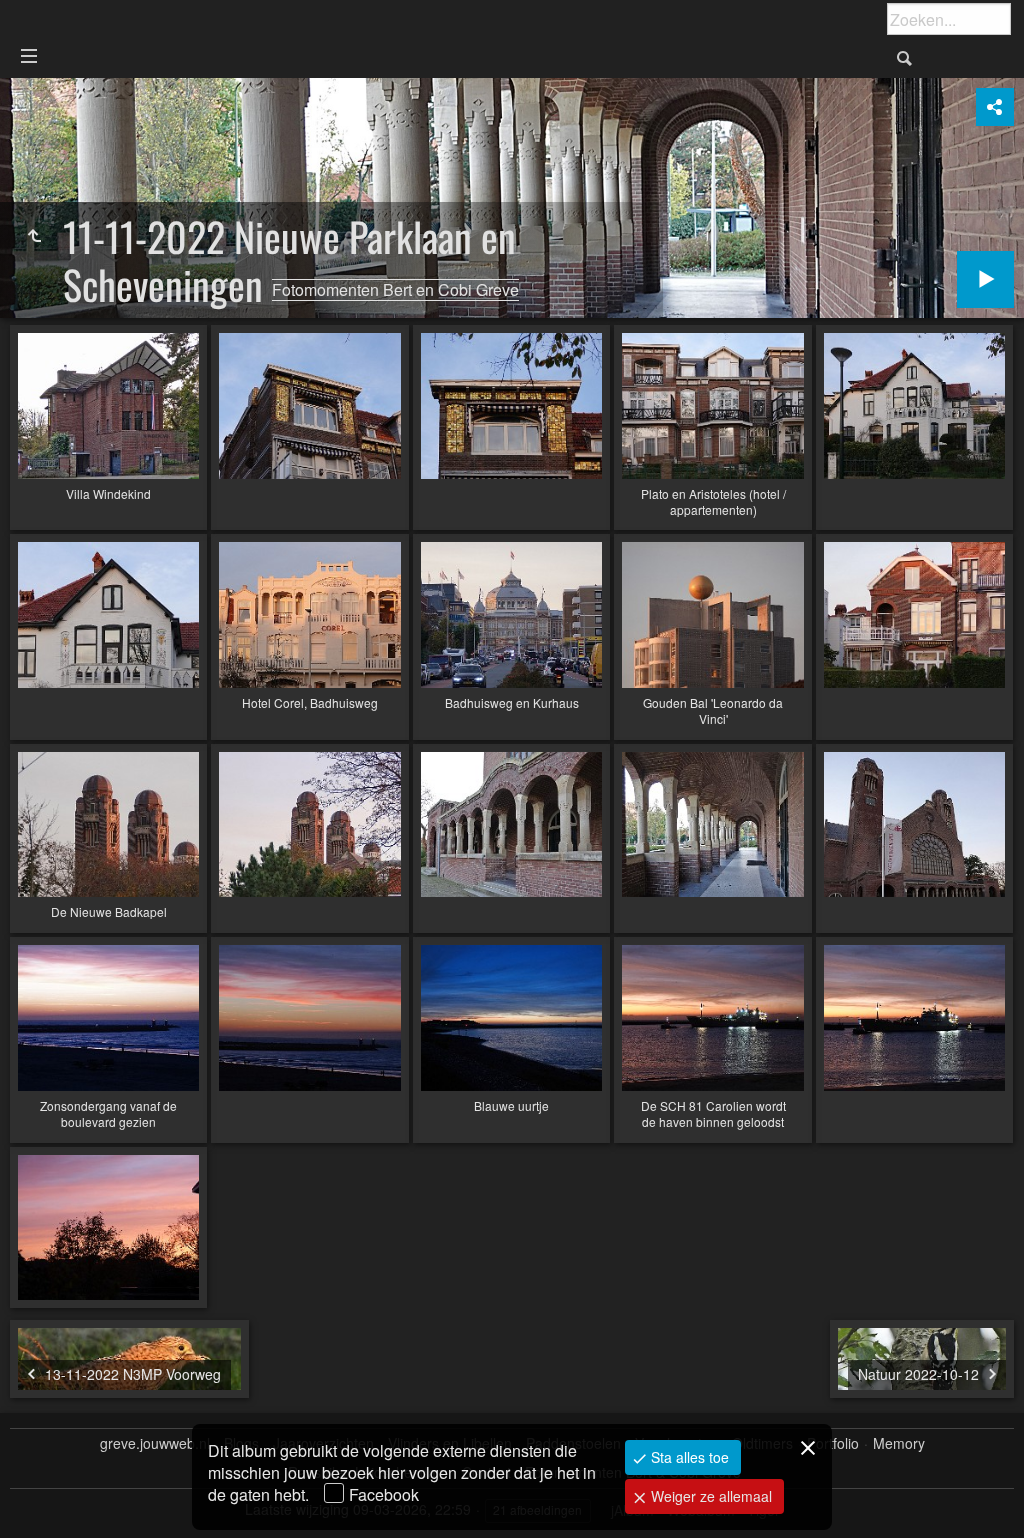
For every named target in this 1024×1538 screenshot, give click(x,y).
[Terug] (34, 236)
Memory (899, 1443)
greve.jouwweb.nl (155, 1443)
